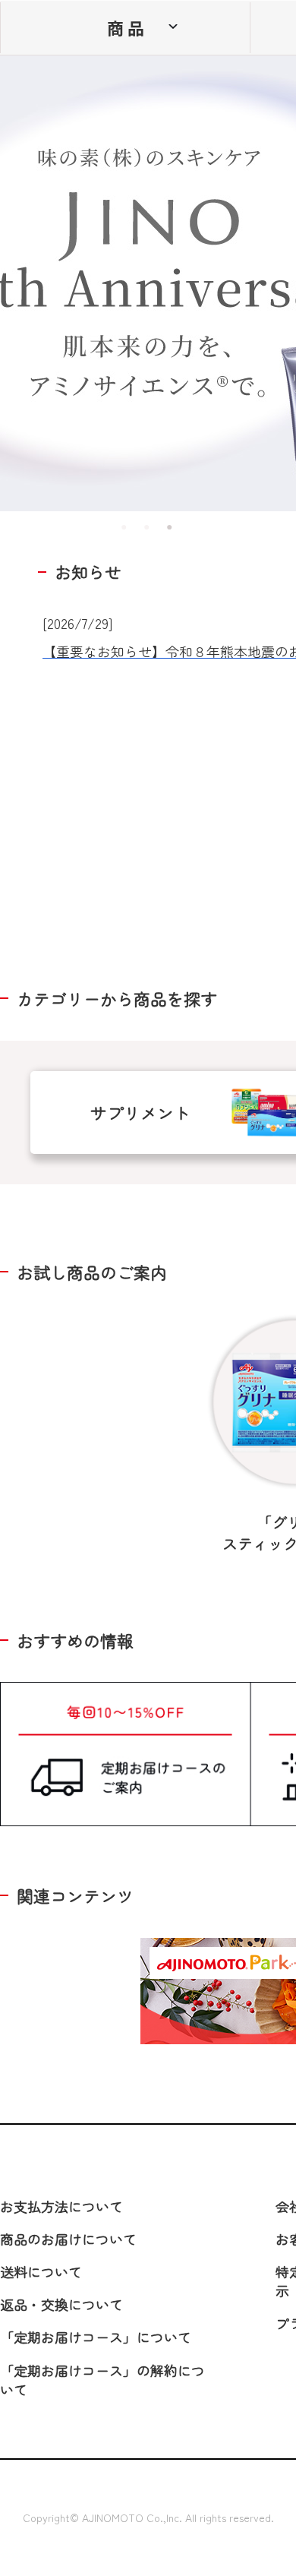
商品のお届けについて (68, 2239)
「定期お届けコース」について (96, 2337)
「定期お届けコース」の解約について (102, 2380)
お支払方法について (61, 2206)
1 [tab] (125, 526)
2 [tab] (148, 526)
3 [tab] (171, 526)
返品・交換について (61, 2304)
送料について (41, 2271)
